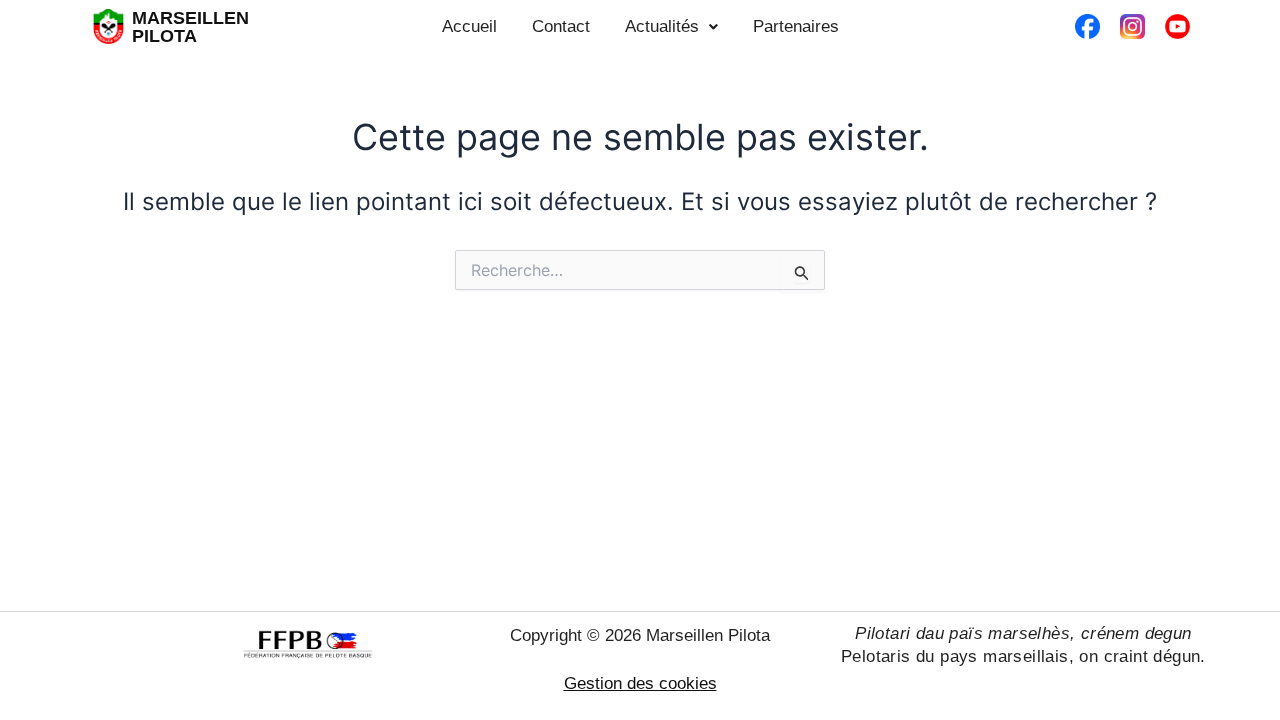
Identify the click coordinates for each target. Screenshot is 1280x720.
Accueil (469, 26)
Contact (561, 26)
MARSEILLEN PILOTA (190, 27)
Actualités (662, 26)
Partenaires (796, 26)
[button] (671, 26)
